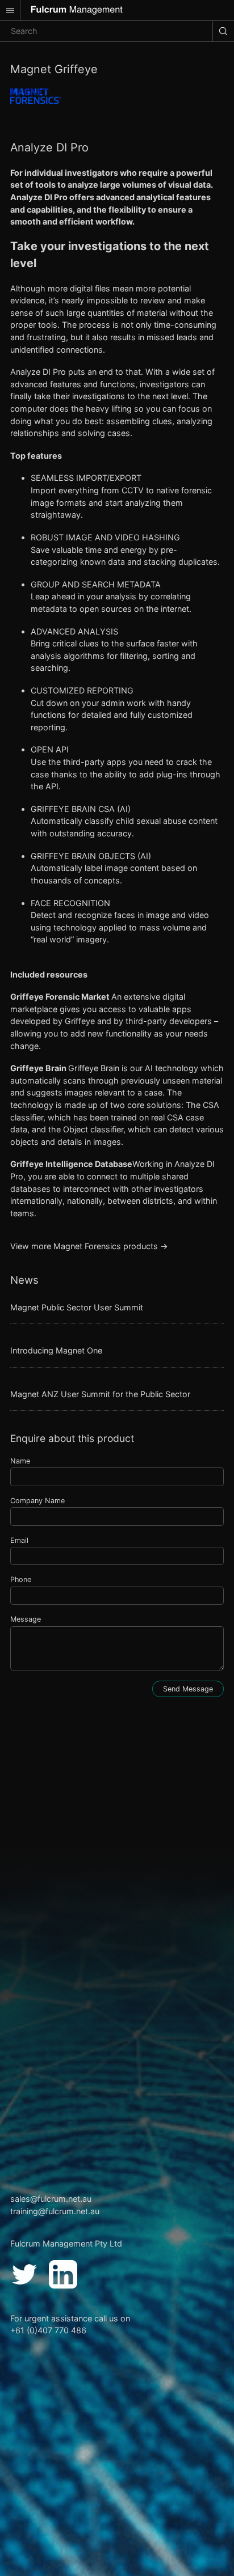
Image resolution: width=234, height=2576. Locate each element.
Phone (21, 1579)
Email (19, 1540)
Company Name (37, 1501)
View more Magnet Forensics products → (89, 1246)
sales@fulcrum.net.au (51, 2199)
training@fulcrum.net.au (55, 2211)
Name (20, 1461)
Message (26, 1619)
